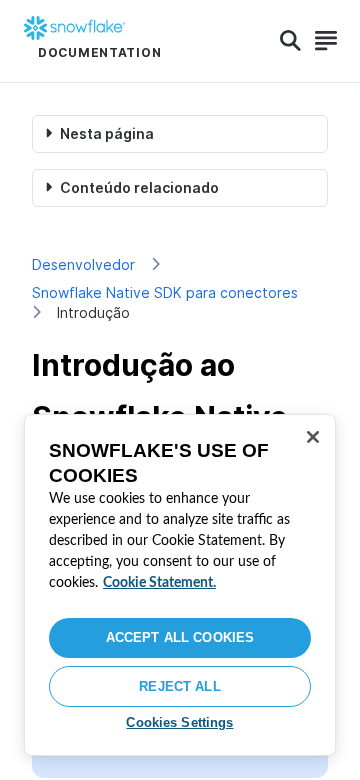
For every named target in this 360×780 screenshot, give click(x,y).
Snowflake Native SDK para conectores (165, 292)
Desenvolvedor (83, 264)
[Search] (290, 41)
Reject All (179, 686)
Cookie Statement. (159, 583)
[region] (180, 585)
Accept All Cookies (180, 637)
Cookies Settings (179, 722)
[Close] (313, 437)
